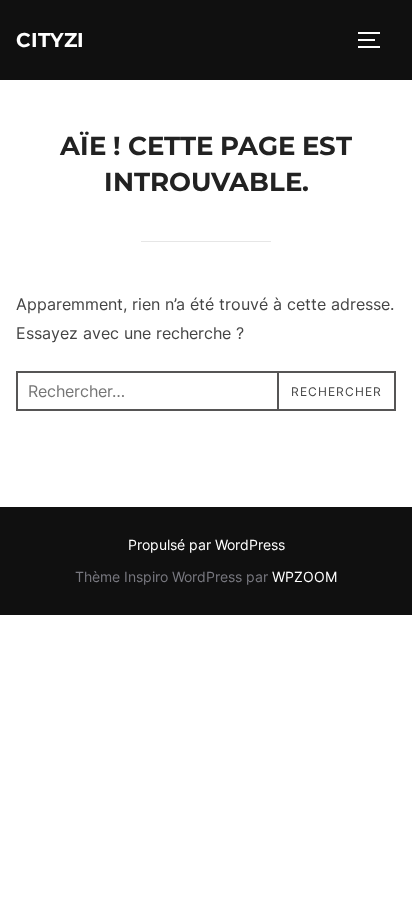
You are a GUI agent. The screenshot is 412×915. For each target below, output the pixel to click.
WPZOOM (304, 576)
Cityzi (50, 40)
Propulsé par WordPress (206, 544)
